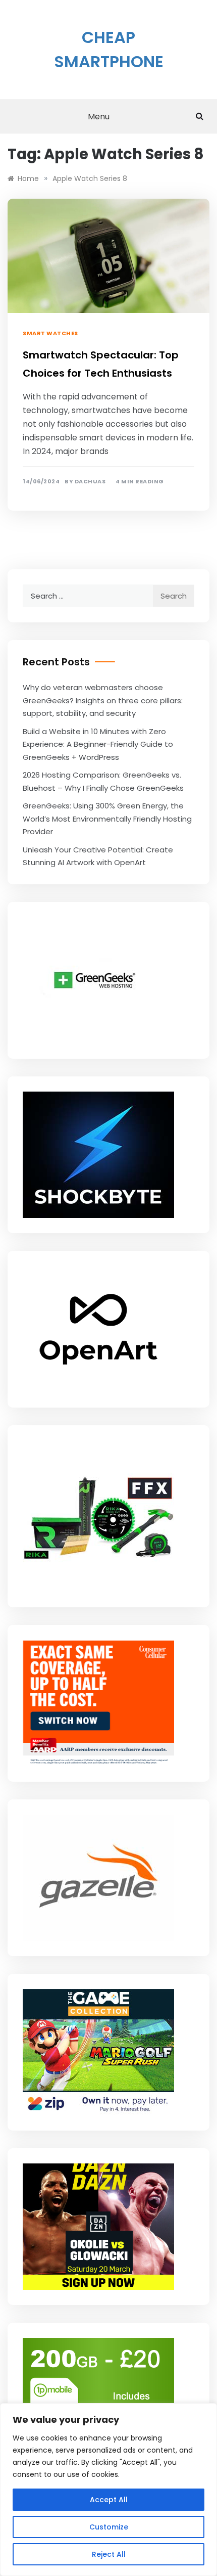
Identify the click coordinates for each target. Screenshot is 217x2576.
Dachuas (90, 482)
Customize (109, 2527)
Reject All (109, 2554)
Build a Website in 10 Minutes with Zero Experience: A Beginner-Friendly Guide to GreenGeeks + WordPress (98, 744)
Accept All (109, 2500)
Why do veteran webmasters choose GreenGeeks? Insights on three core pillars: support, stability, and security (103, 700)
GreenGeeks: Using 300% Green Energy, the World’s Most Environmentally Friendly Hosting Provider (107, 819)
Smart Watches (50, 333)
